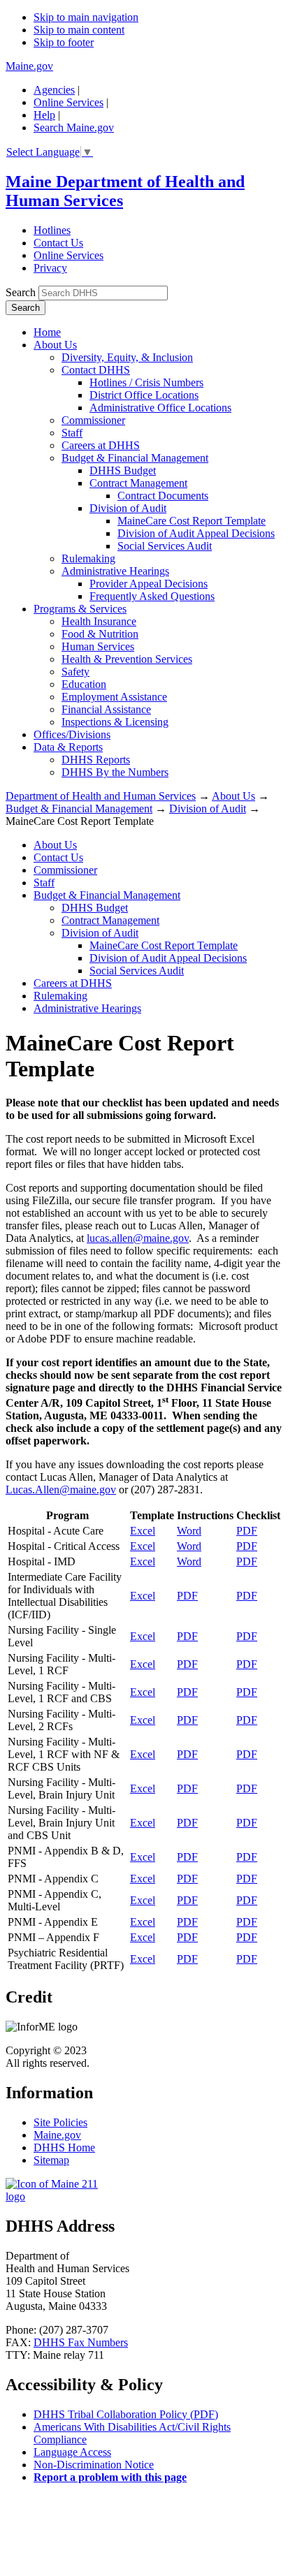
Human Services (98, 646)
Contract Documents (163, 496)
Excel (143, 1531)
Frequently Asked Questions (152, 596)
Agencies (54, 90)
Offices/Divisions (72, 734)
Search (21, 292)
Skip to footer (64, 42)
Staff (72, 433)
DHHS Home (64, 2147)
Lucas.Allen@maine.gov (61, 1490)
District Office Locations (144, 395)
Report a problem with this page (110, 2477)
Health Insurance (99, 621)
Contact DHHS (96, 370)
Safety (75, 672)
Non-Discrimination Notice (94, 2465)
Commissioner (93, 420)
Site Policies (60, 2122)
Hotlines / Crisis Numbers (146, 382)
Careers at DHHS (101, 445)
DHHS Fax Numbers (81, 2342)
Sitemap (51, 2160)
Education (84, 684)
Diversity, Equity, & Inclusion (127, 357)
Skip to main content (79, 30)
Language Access (72, 2452)
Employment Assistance (114, 697)
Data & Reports (68, 747)
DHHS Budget (123, 470)
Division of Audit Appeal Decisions (196, 533)
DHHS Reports (96, 760)
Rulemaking (88, 558)
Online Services (69, 102)
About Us (55, 345)
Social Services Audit (165, 546)
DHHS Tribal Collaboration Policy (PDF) (126, 2414)
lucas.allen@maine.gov (138, 1238)
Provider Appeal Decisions (149, 584)
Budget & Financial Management (135, 458)
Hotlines (52, 230)
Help (44, 115)
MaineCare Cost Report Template (192, 521)
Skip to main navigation (86, 17)
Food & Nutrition (100, 634)
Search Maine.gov (74, 127)
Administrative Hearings (115, 571)
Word (189, 1531)
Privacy (50, 268)
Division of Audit (128, 508)
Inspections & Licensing (115, 722)
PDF (247, 1531)
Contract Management (138, 483)
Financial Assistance (106, 709)
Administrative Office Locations (160, 408)
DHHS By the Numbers (115, 772)
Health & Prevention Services (127, 659)
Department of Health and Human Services (101, 796)
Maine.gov (29, 66)
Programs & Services (80, 609)
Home (47, 332)
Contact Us (58, 243)
